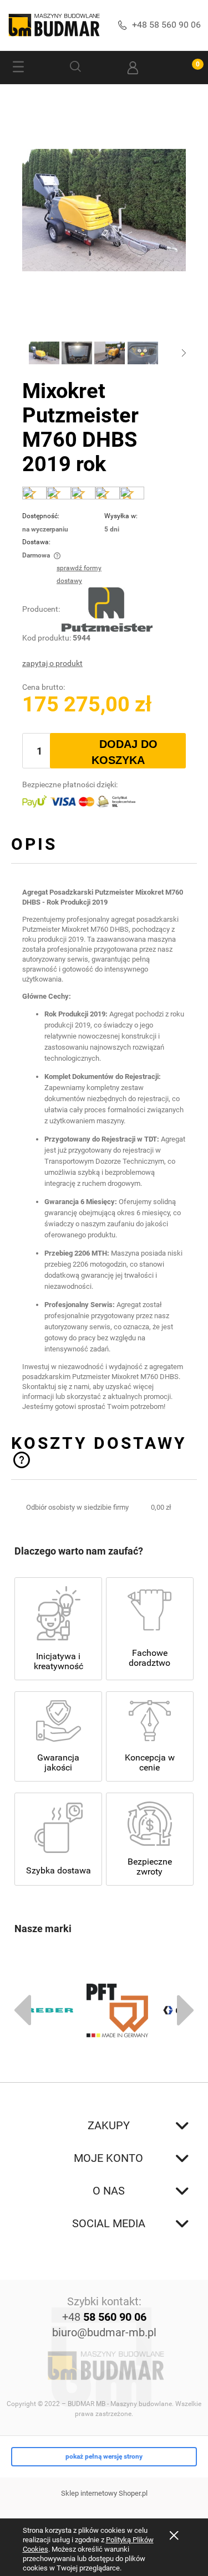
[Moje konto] (133, 68)
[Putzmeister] (107, 609)
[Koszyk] (190, 68)
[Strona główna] (54, 25)
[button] (18, 68)
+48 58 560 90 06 (166, 25)
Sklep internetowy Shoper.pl (104, 2493)
